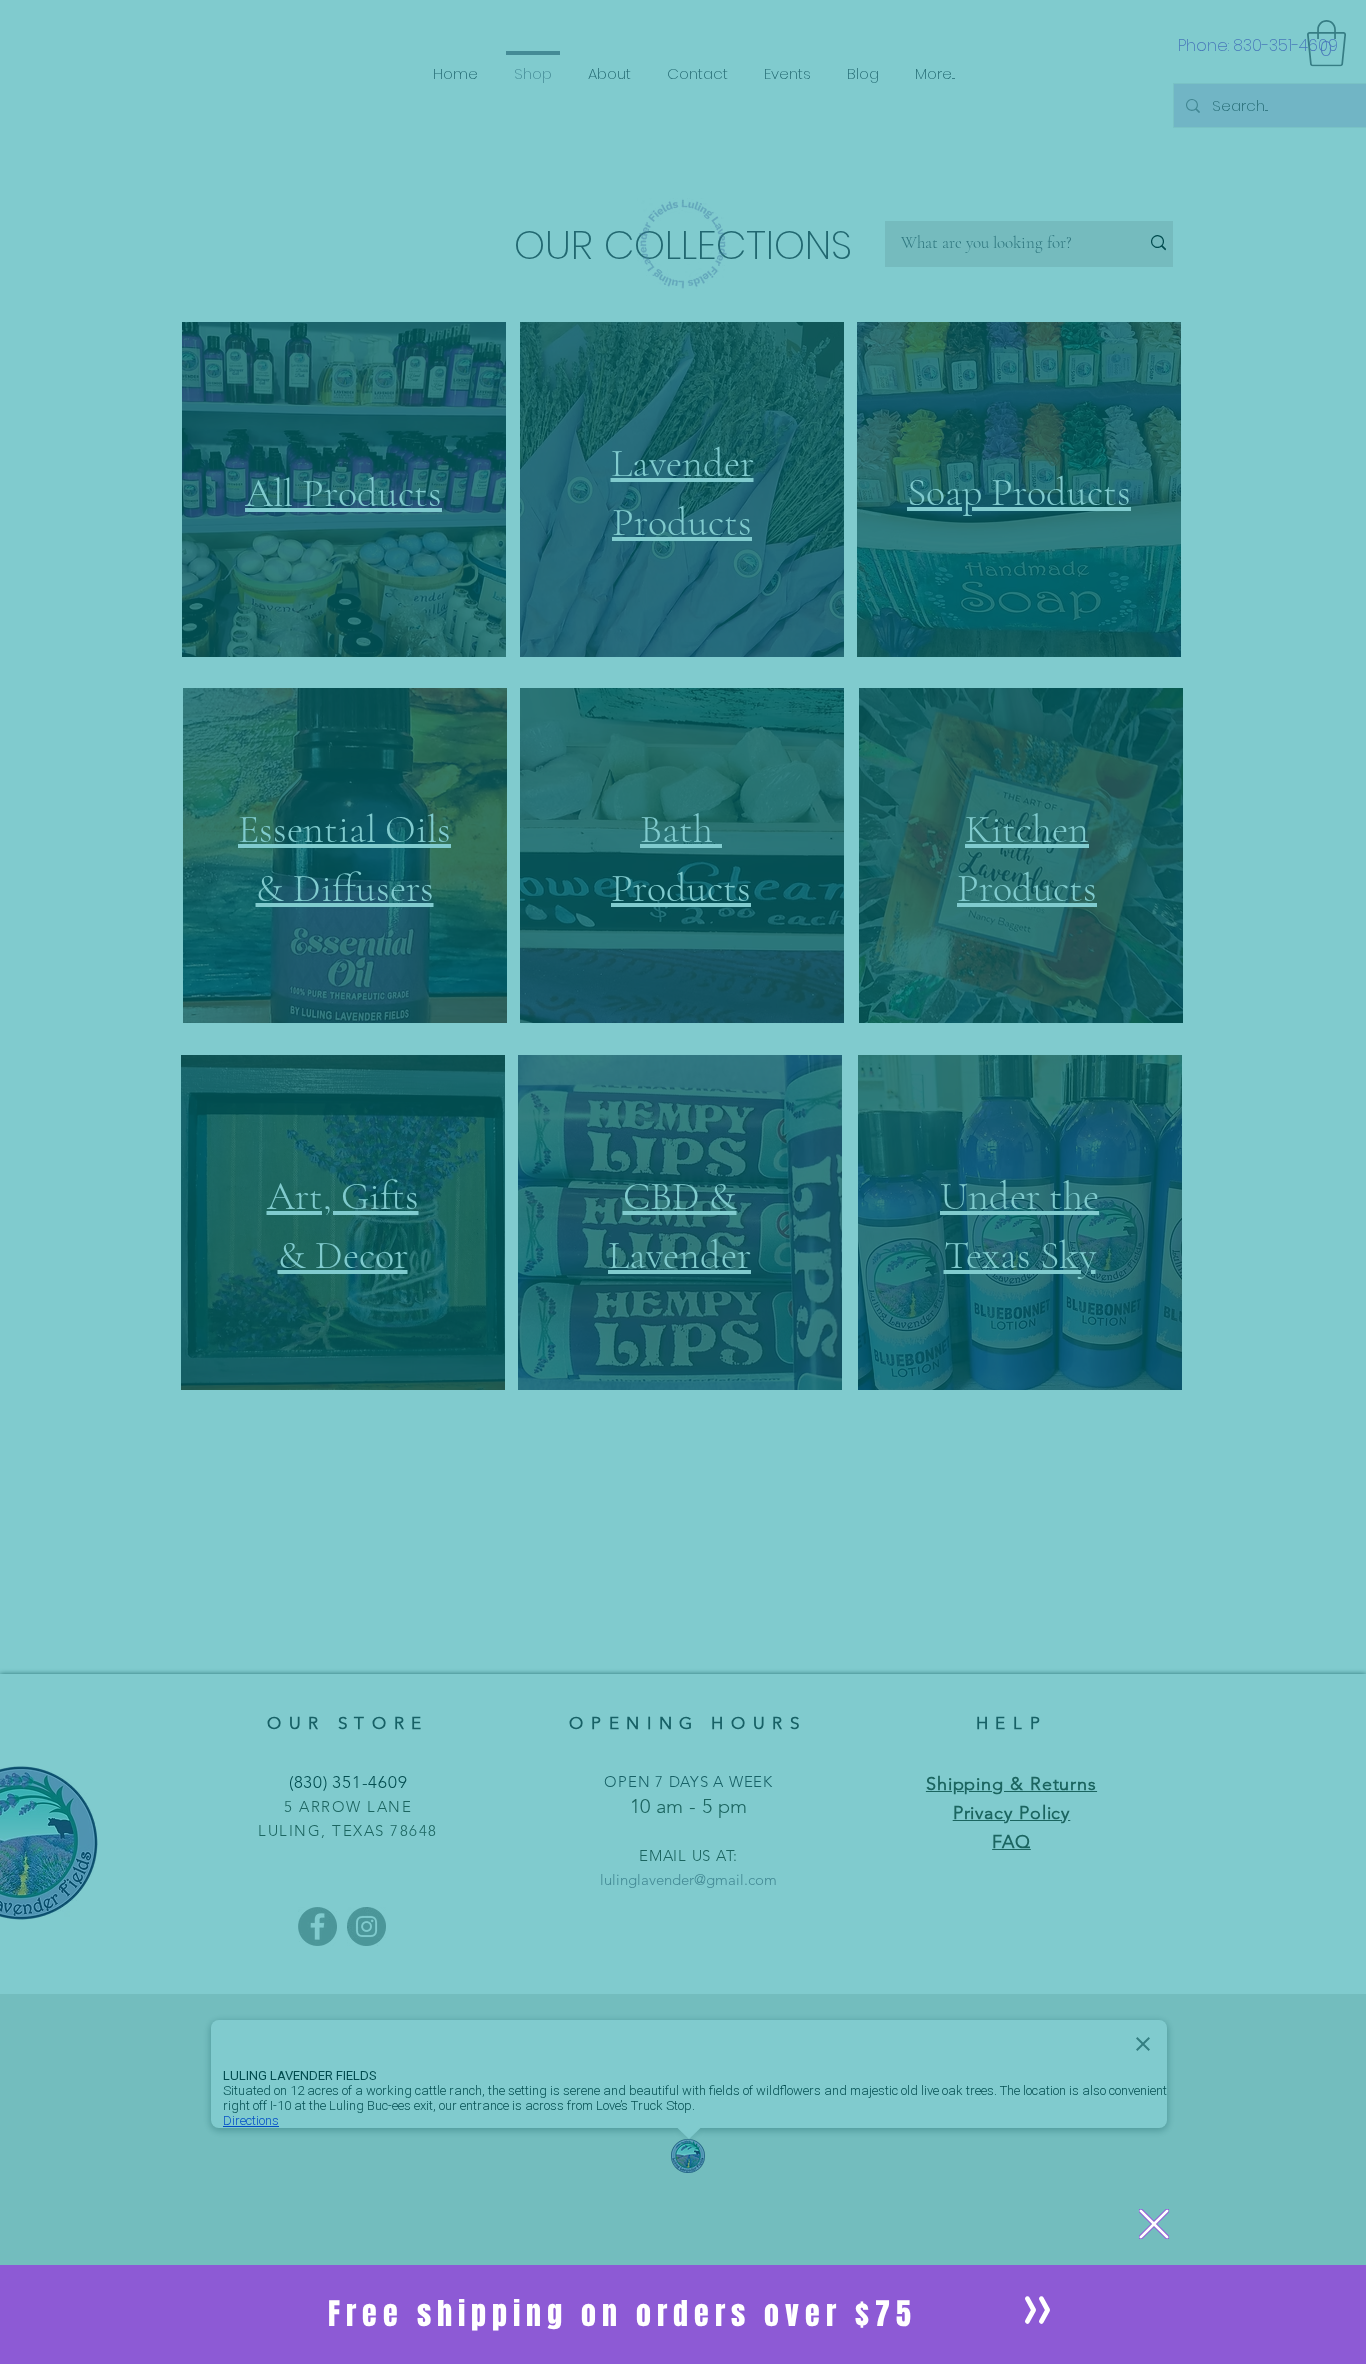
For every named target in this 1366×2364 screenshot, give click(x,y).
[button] (1154, 2224)
